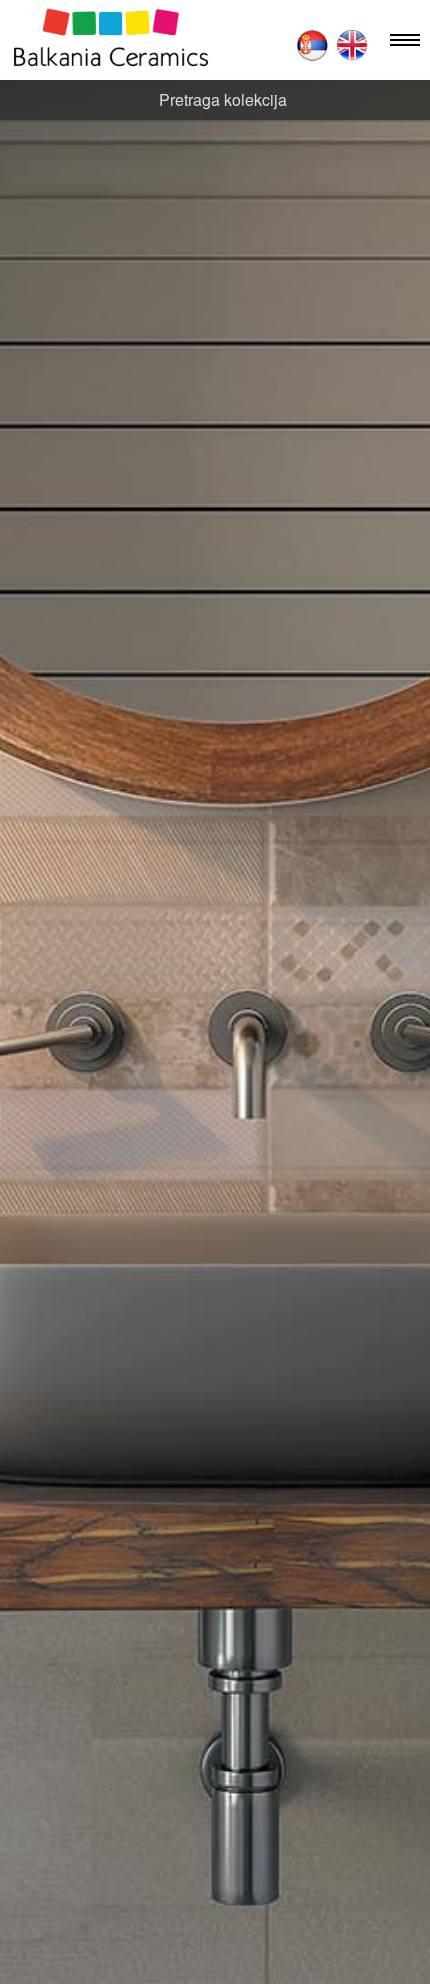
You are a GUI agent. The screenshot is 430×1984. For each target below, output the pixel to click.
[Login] (264, 44)
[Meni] (405, 40)
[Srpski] (312, 45)
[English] (352, 45)
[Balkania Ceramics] (111, 40)
